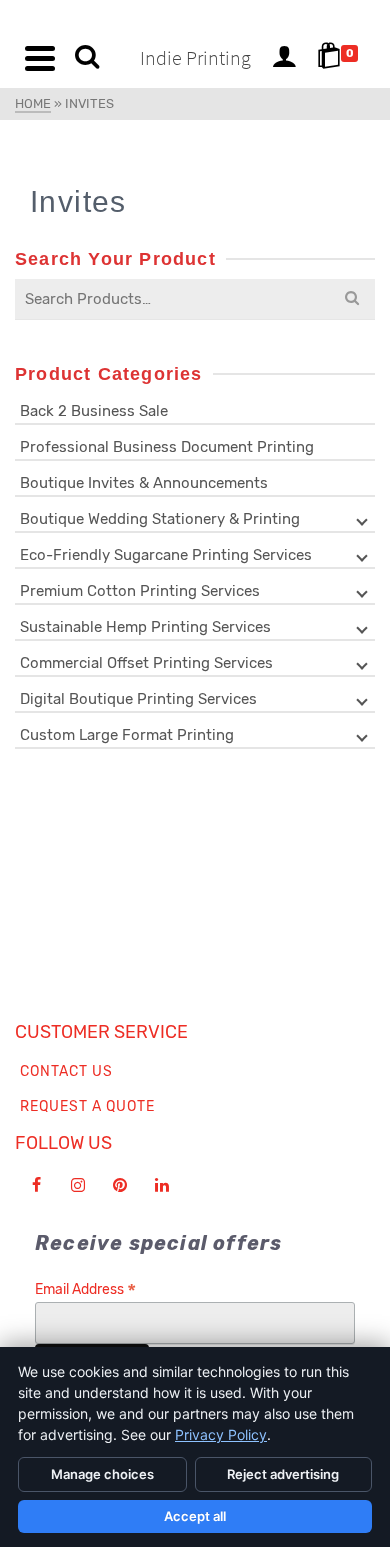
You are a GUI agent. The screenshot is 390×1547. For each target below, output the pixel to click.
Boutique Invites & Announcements (144, 483)
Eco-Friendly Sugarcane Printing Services (166, 555)
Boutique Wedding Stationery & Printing (160, 519)
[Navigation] (40, 58)
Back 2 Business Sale (94, 411)
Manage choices (102, 1474)
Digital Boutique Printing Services (138, 699)
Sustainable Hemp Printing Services (145, 627)
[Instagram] (78, 1185)
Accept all (195, 1516)
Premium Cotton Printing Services (140, 591)
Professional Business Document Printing (167, 447)
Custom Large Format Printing (127, 735)
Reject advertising (283, 1474)
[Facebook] (36, 1185)
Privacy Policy (221, 1434)
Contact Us (66, 1071)
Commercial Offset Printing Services (146, 663)
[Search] (87, 58)
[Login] (284, 58)
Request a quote (87, 1106)
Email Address (85, 1289)
